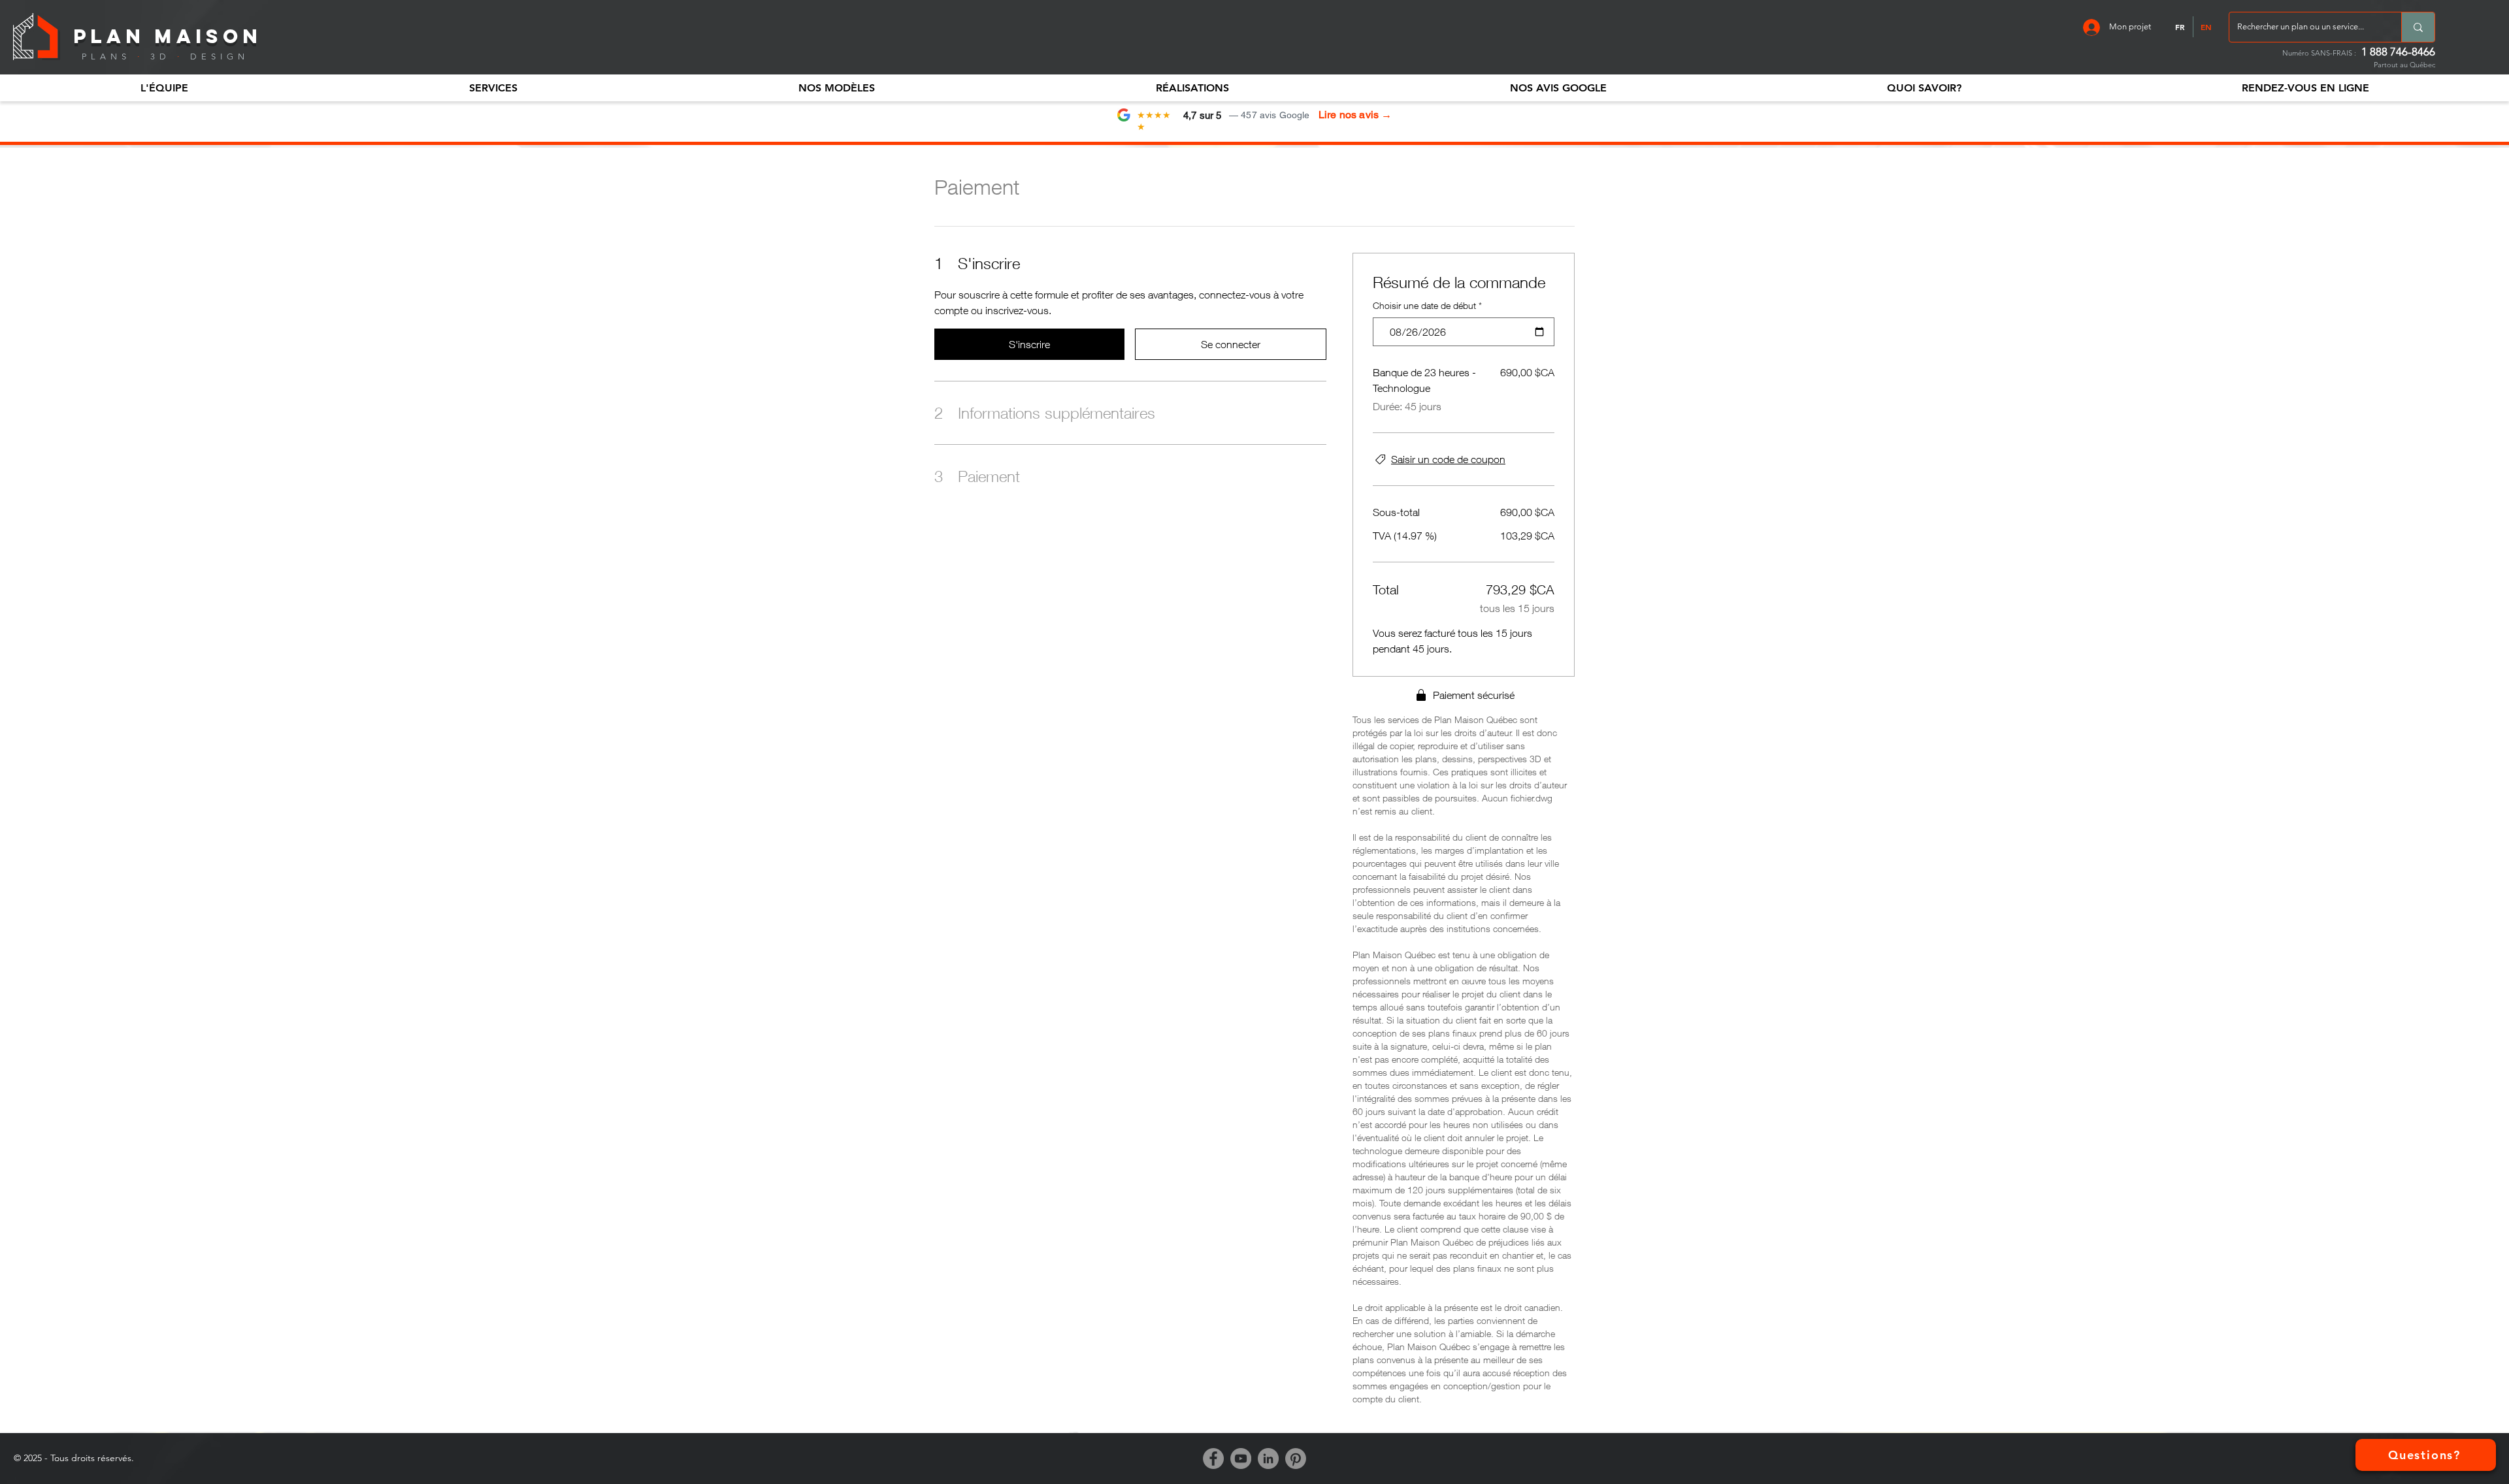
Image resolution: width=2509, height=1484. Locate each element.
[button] (164, 88)
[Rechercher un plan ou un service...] (2418, 27)
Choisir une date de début (1427, 305)
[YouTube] (1241, 1459)
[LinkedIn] (1268, 1459)
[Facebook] (1213, 1459)
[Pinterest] (1296, 1459)
